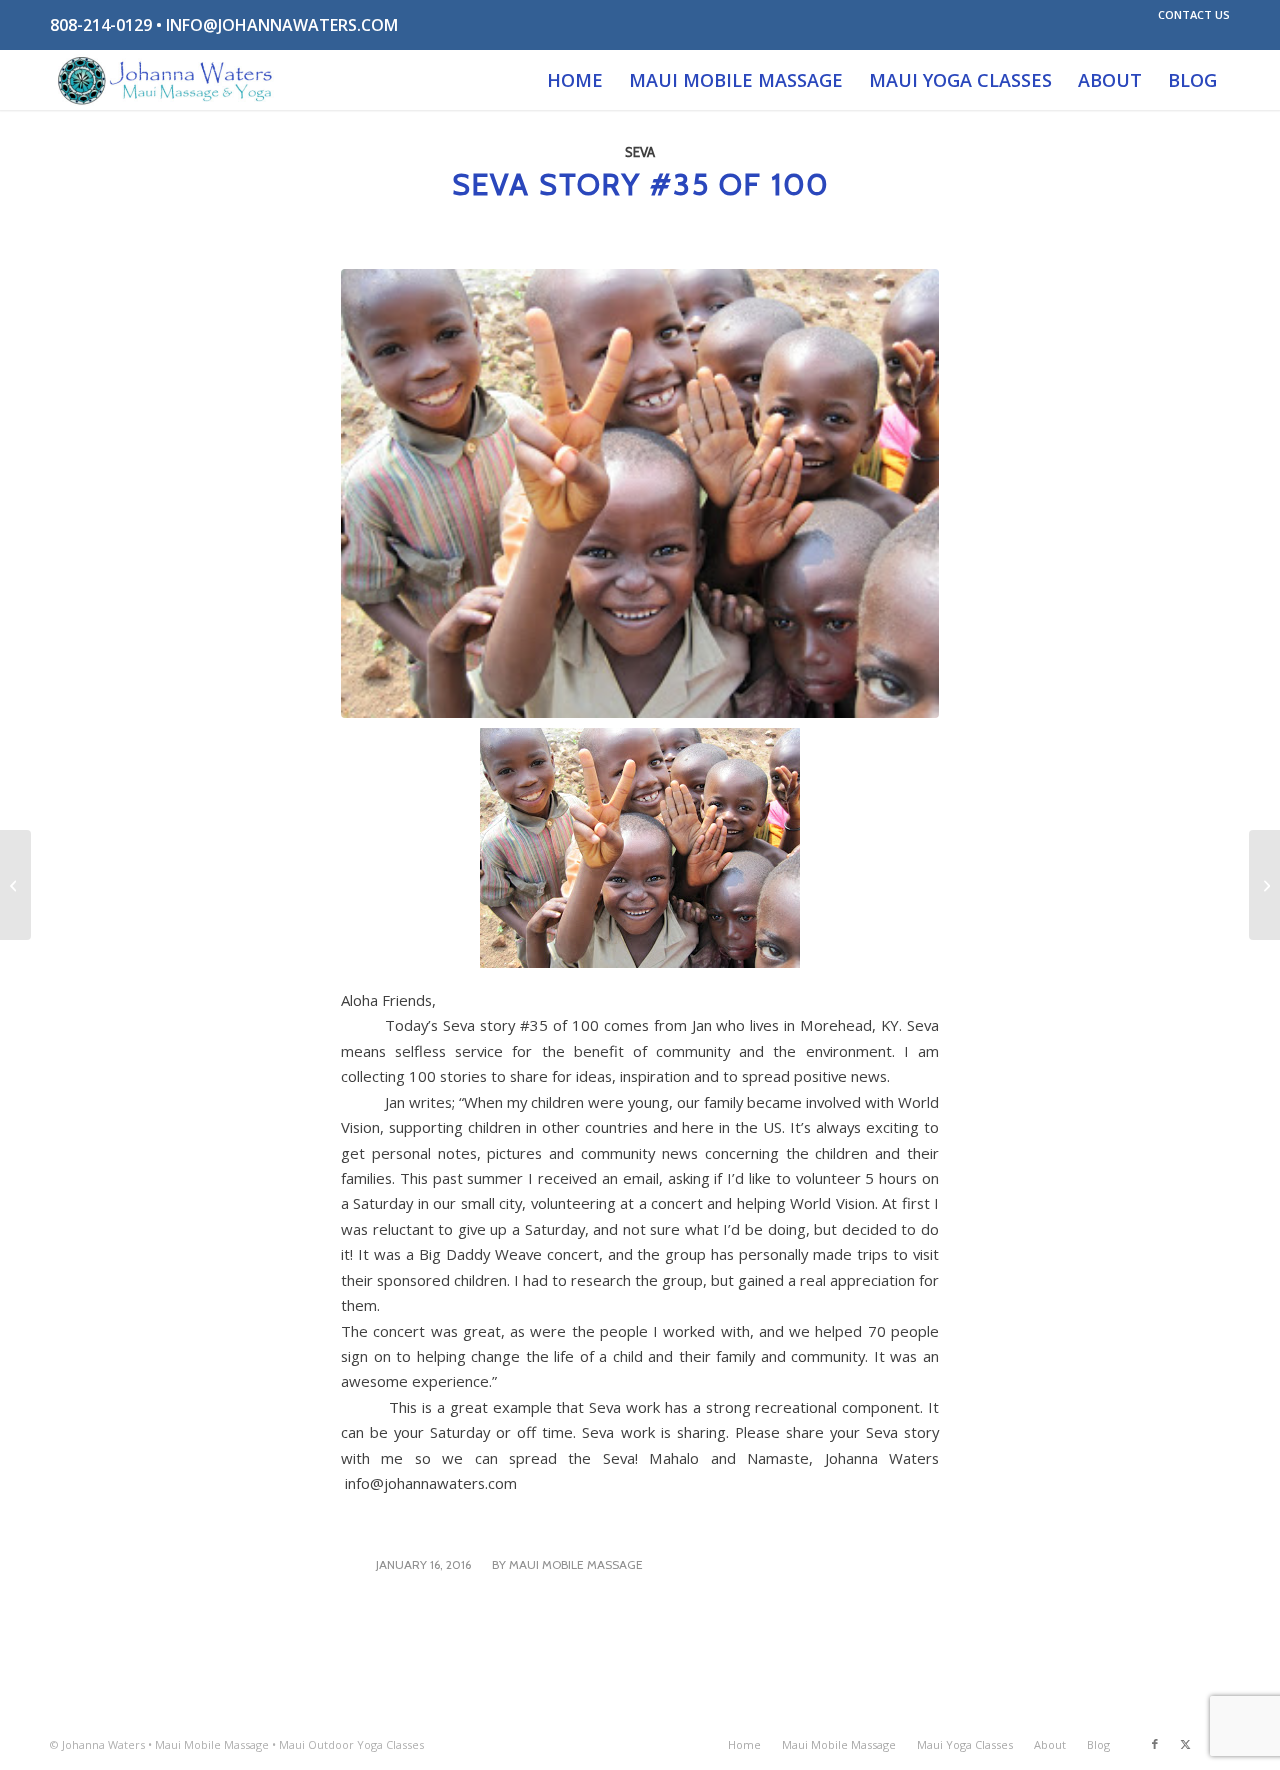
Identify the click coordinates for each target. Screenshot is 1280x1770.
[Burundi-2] (640, 493)
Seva (640, 152)
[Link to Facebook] (1155, 1744)
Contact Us (1194, 14)
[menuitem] (1189, 15)
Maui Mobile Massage (576, 1564)
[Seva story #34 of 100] (15, 885)
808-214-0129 (101, 25)
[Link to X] (1185, 1744)
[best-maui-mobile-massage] (166, 80)
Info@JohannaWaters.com (282, 25)
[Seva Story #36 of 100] (1264, 885)
